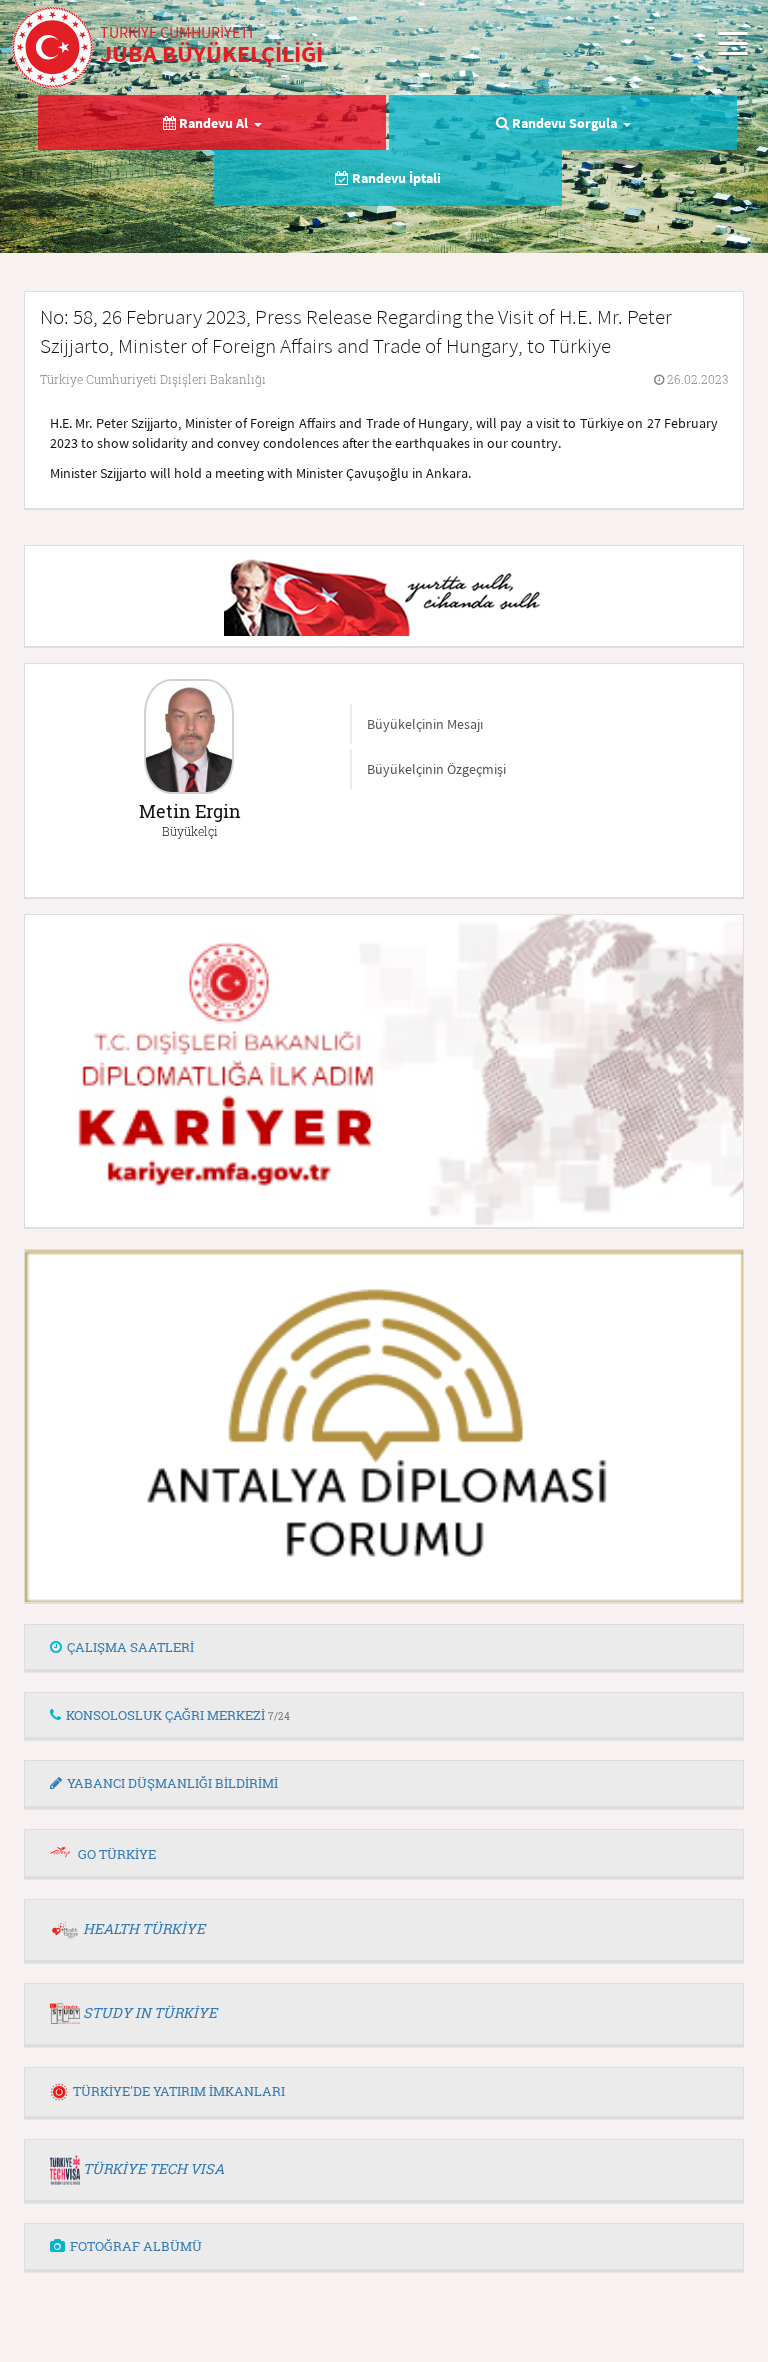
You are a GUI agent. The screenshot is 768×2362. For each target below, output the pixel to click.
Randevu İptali (395, 178)
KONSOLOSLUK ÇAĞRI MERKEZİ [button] (178, 1715)
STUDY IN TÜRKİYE (150, 2012)
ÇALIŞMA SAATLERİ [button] (130, 1647)
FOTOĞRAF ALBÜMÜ (136, 2246)
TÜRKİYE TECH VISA (153, 2168)
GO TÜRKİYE (117, 1854)
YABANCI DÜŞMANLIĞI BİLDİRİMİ (172, 1783)
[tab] (384, 1648)
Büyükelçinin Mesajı (425, 724)
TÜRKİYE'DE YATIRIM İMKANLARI (179, 2091)
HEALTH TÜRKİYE (144, 1928)
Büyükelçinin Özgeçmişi (436, 769)
